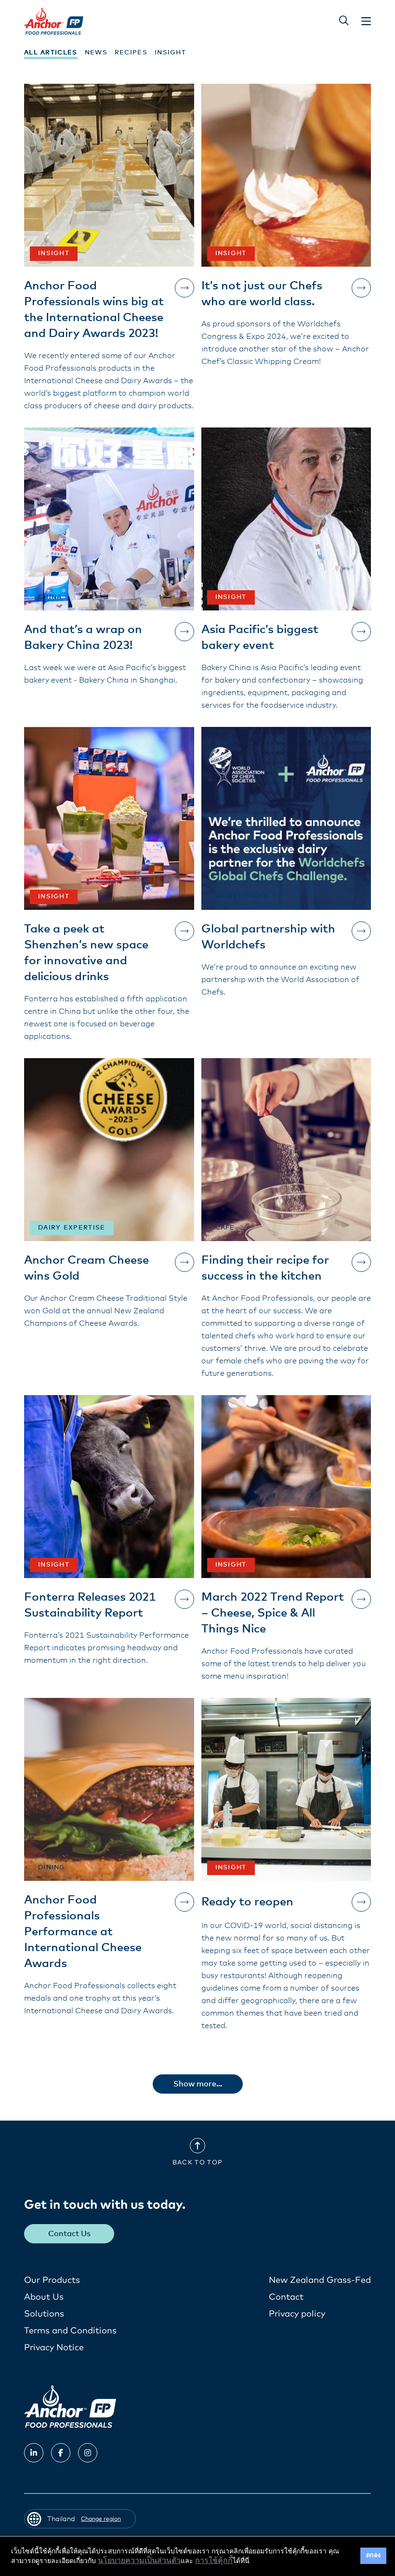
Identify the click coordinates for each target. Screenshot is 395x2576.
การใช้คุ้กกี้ (214, 2561)
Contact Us (69, 2234)
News (96, 53)
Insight (170, 53)
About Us (44, 2297)
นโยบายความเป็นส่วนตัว (139, 2561)
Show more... (198, 2084)
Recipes (131, 53)
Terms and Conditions (70, 2331)
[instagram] (88, 2453)
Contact (286, 2297)
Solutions (44, 2314)
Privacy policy (297, 2314)
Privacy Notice (54, 2348)
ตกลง (373, 2556)
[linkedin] (34, 2453)
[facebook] (61, 2453)
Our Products (52, 2280)
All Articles (51, 53)
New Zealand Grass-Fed (320, 2280)
